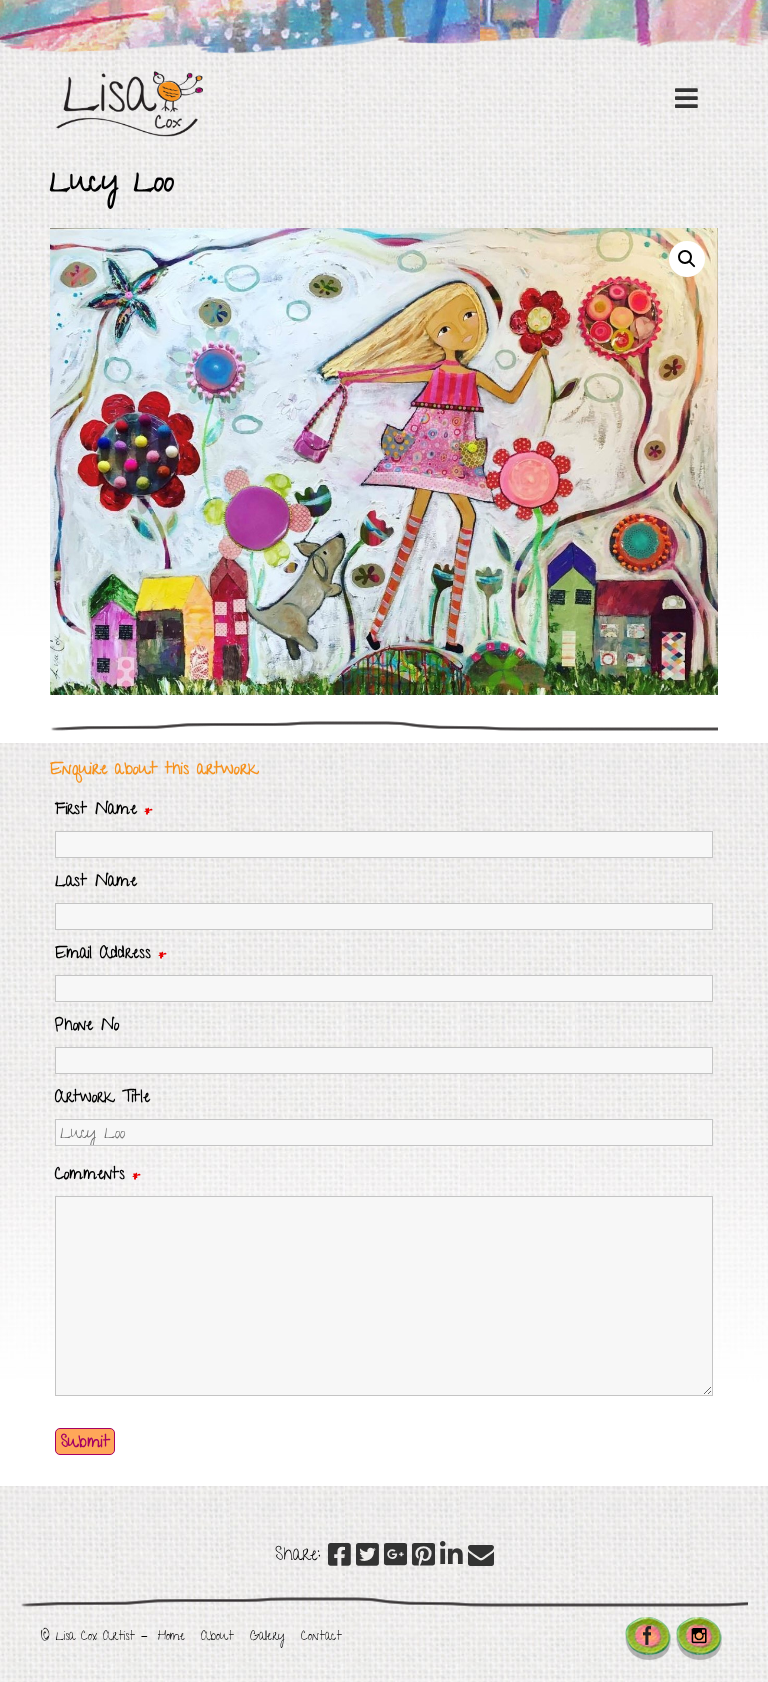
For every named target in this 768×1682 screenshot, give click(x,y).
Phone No (87, 1027)
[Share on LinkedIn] (451, 1559)
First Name (104, 811)
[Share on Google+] (395, 1559)
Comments (98, 1176)
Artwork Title (102, 1099)
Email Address (111, 955)
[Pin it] (423, 1559)
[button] (687, 259)
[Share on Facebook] (339, 1559)
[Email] (481, 1559)
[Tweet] (367, 1559)
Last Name (96, 883)
